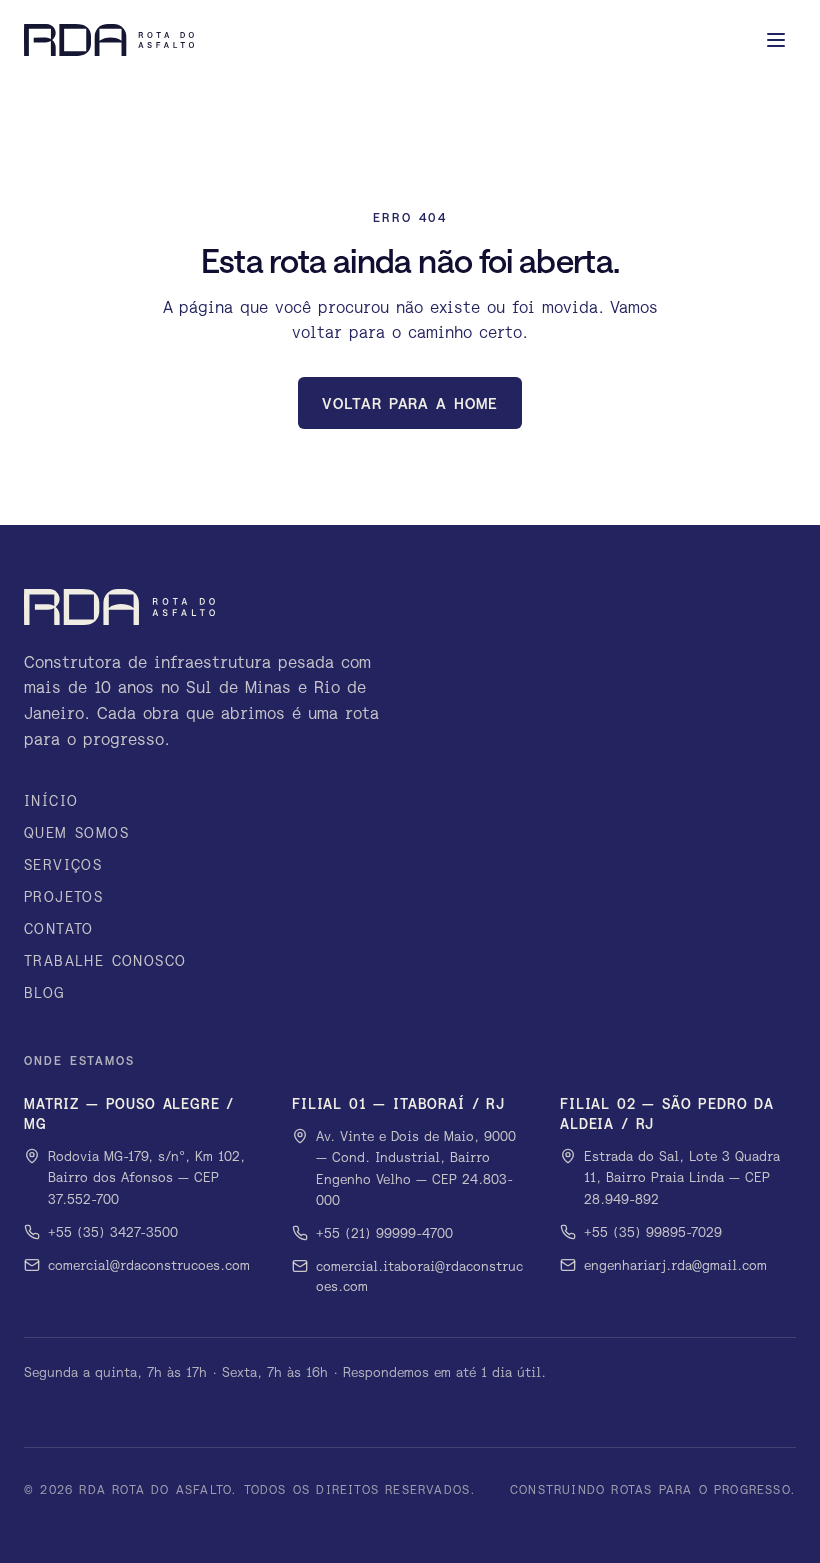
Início (51, 800)
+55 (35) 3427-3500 (113, 1232)
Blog (44, 992)
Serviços (63, 864)
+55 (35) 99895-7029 (653, 1232)
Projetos (63, 896)
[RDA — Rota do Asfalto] (109, 40)
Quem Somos (76, 832)
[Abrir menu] (776, 40)
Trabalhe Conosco (105, 960)
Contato (59, 928)
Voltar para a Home (409, 403)
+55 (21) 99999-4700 (384, 1233)
